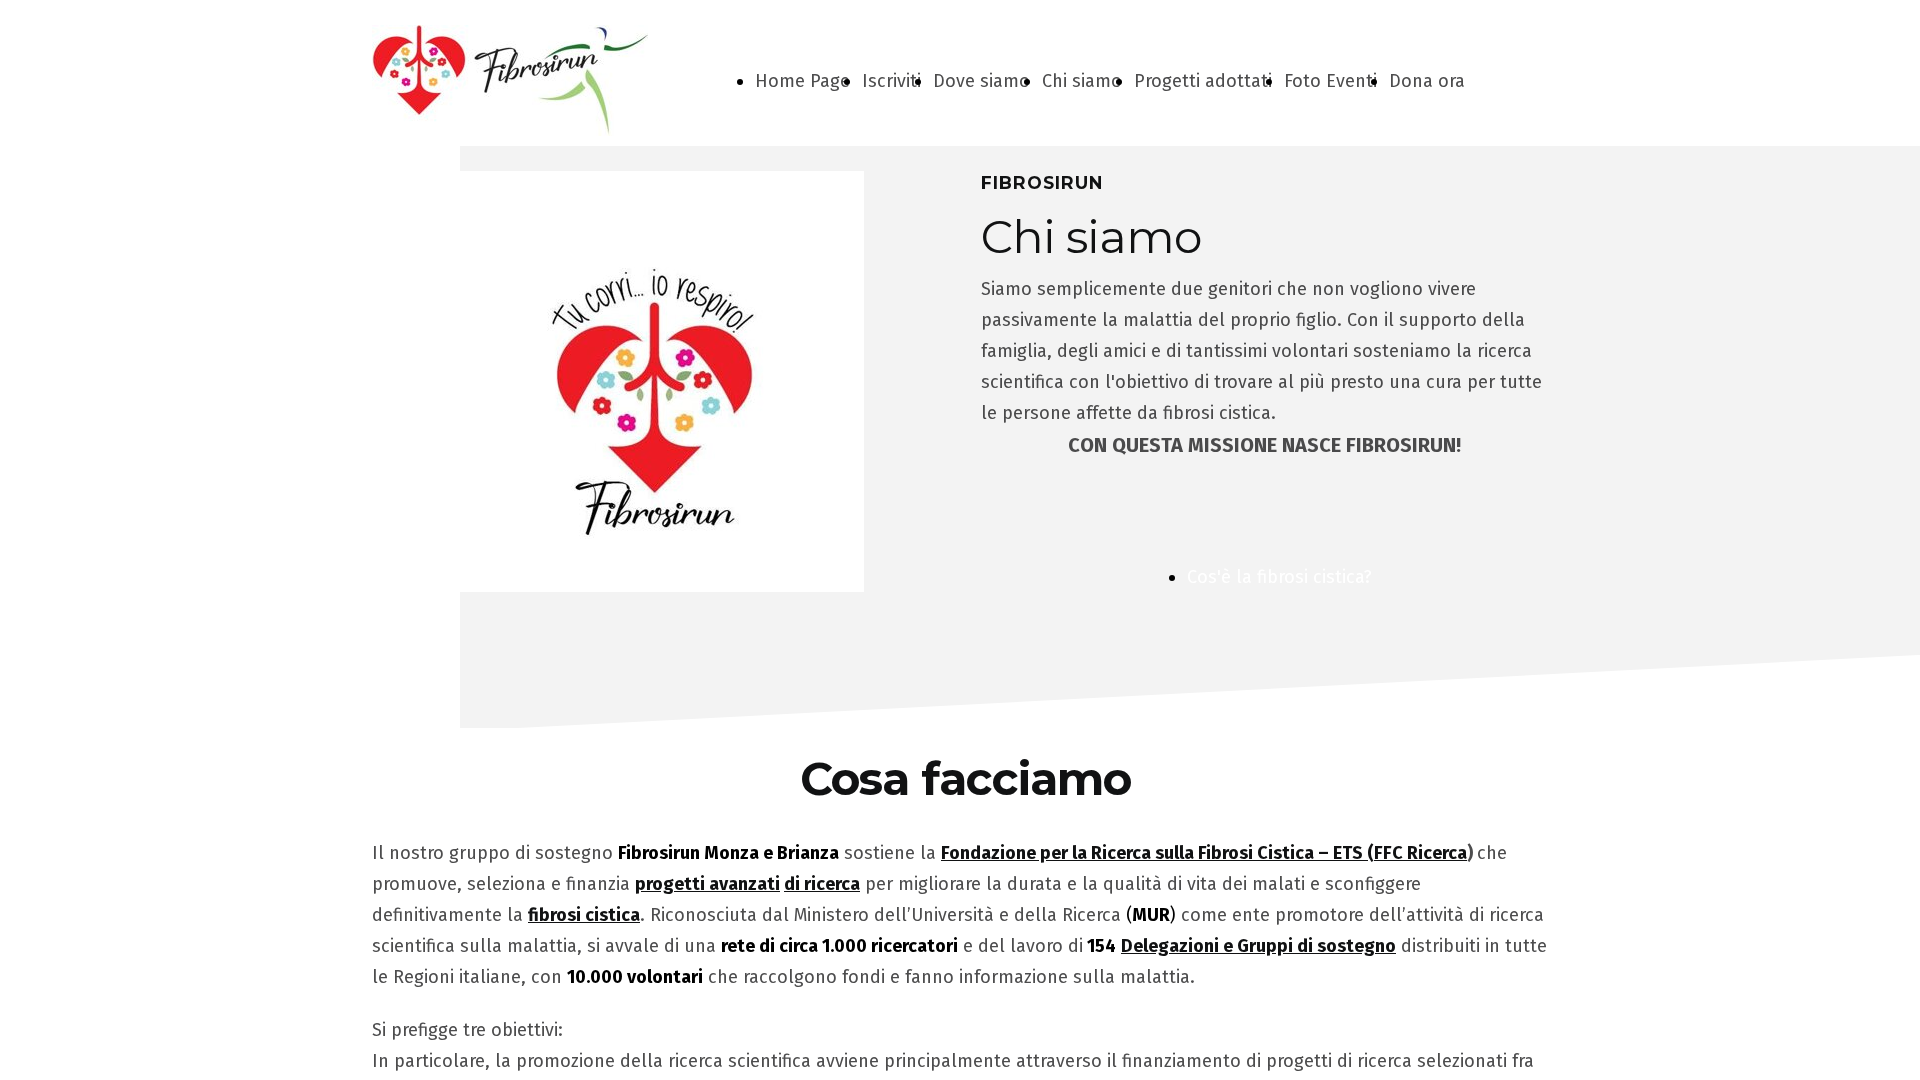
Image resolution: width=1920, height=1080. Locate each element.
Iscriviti (891, 81)
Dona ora (1427, 81)
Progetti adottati (1203, 81)
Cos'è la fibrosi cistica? (1279, 577)
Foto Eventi (1330, 81)
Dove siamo (981, 81)
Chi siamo (1082, 81)
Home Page (802, 81)
